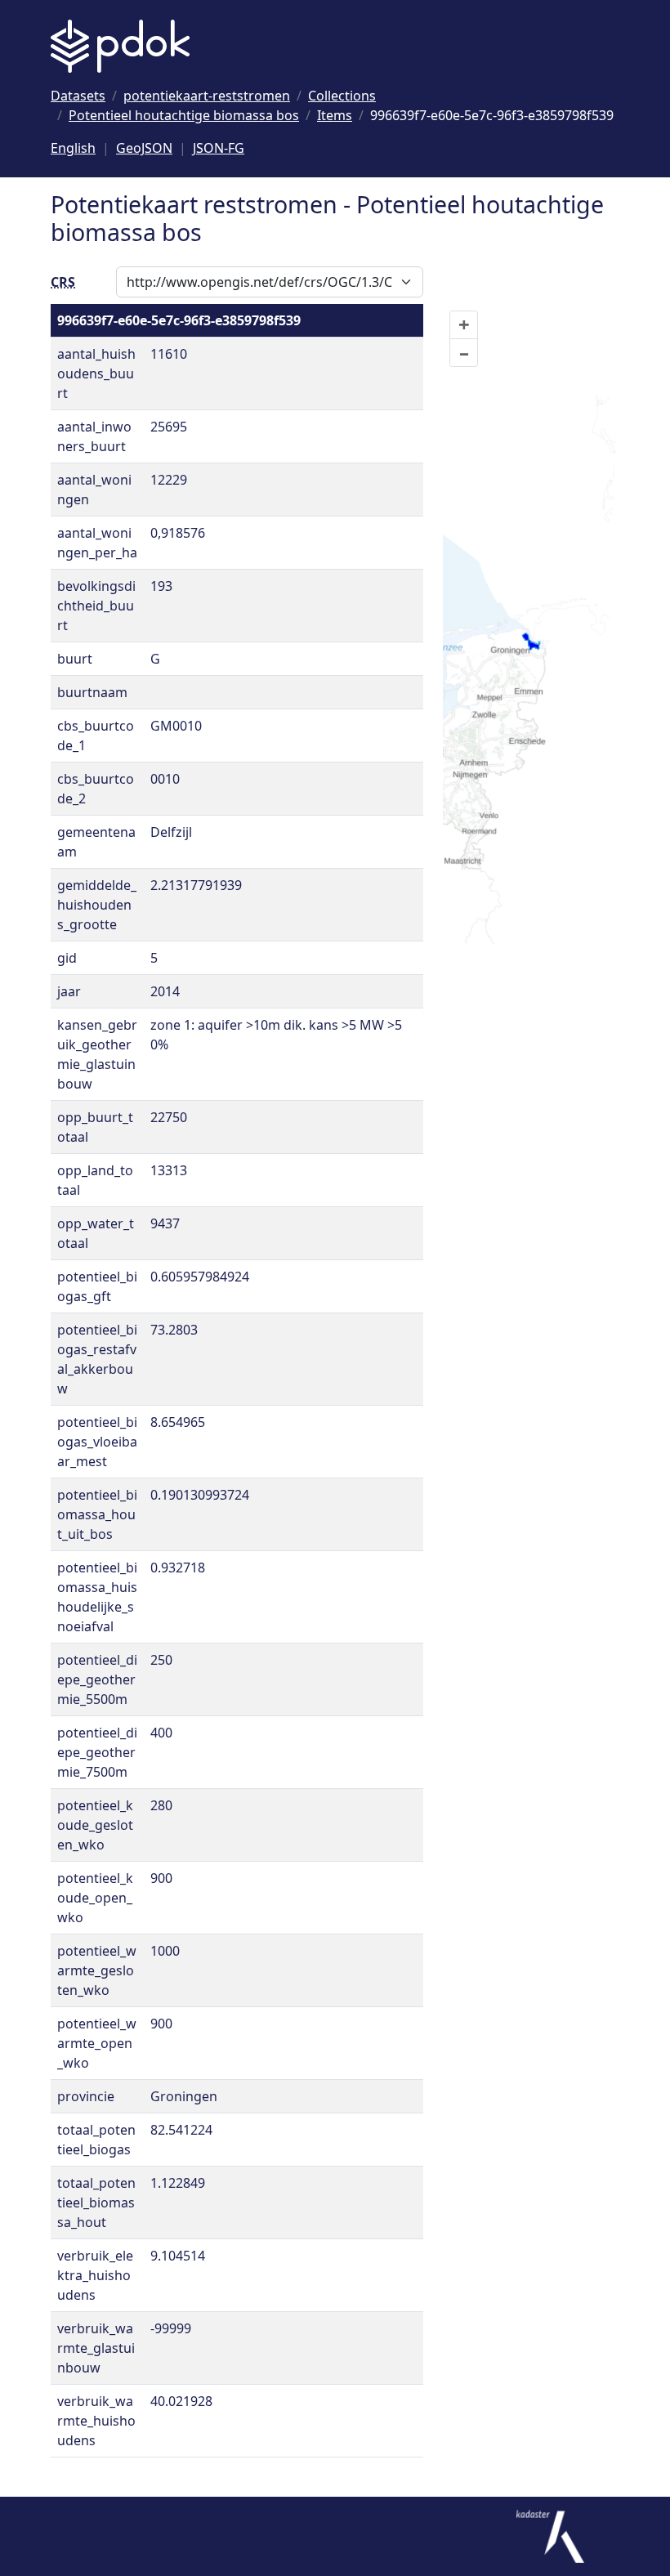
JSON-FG (219, 148)
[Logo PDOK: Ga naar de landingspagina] (120, 46)
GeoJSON (144, 148)
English (73, 148)
